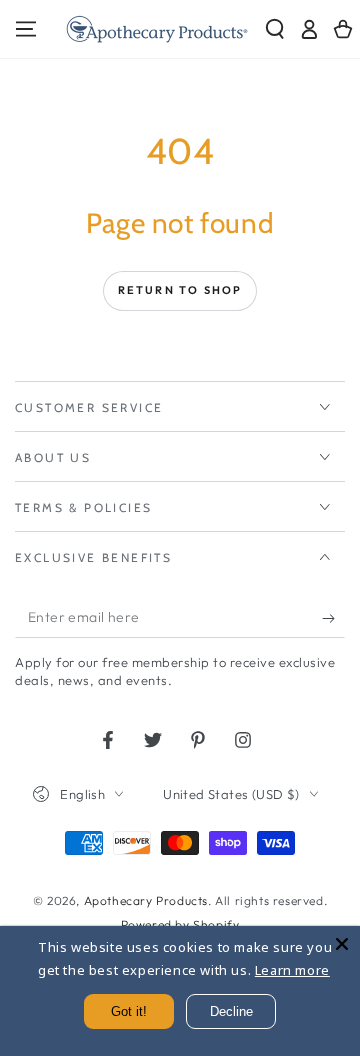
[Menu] (26, 29)
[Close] (342, 944)
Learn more (292, 970)
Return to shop (180, 290)
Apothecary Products (146, 900)
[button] (275, 29)
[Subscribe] (333, 618)
